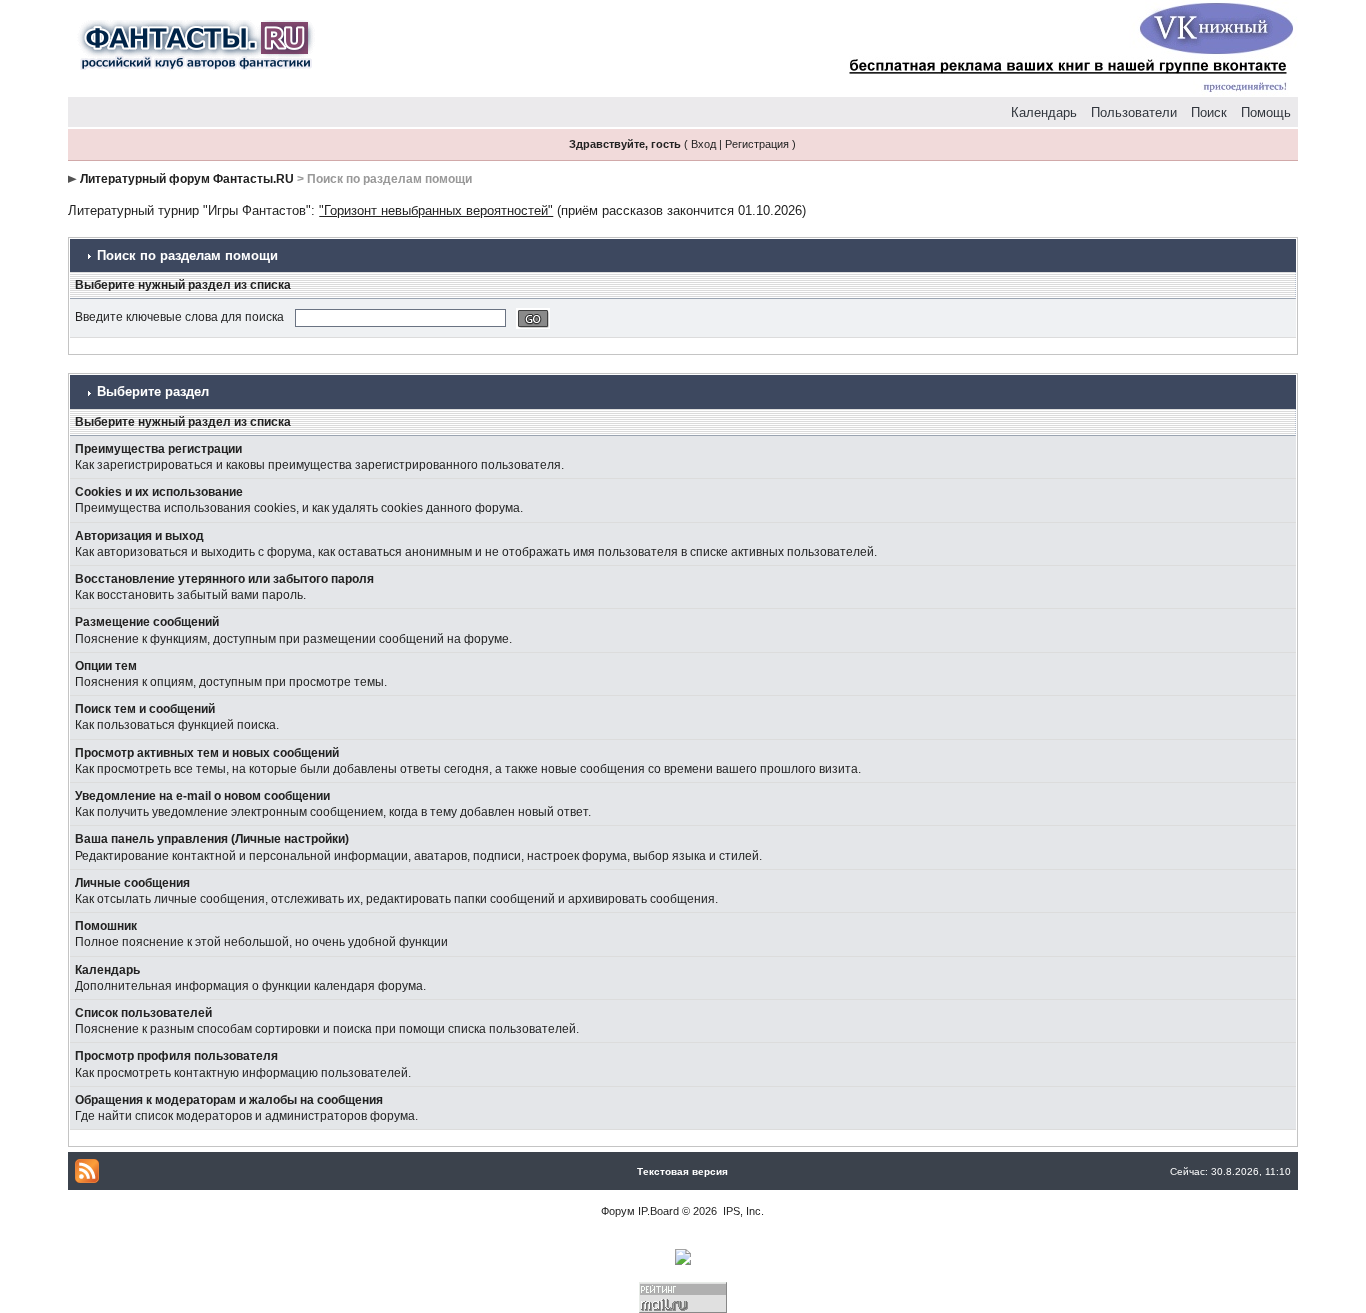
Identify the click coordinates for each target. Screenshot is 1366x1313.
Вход (703, 144)
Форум (618, 1211)
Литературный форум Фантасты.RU (187, 179)
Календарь (1044, 112)
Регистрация (757, 144)
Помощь (1266, 112)
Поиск (1209, 112)
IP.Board (658, 1211)
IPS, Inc (742, 1211)
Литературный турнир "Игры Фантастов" (189, 210)
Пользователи (1134, 112)
